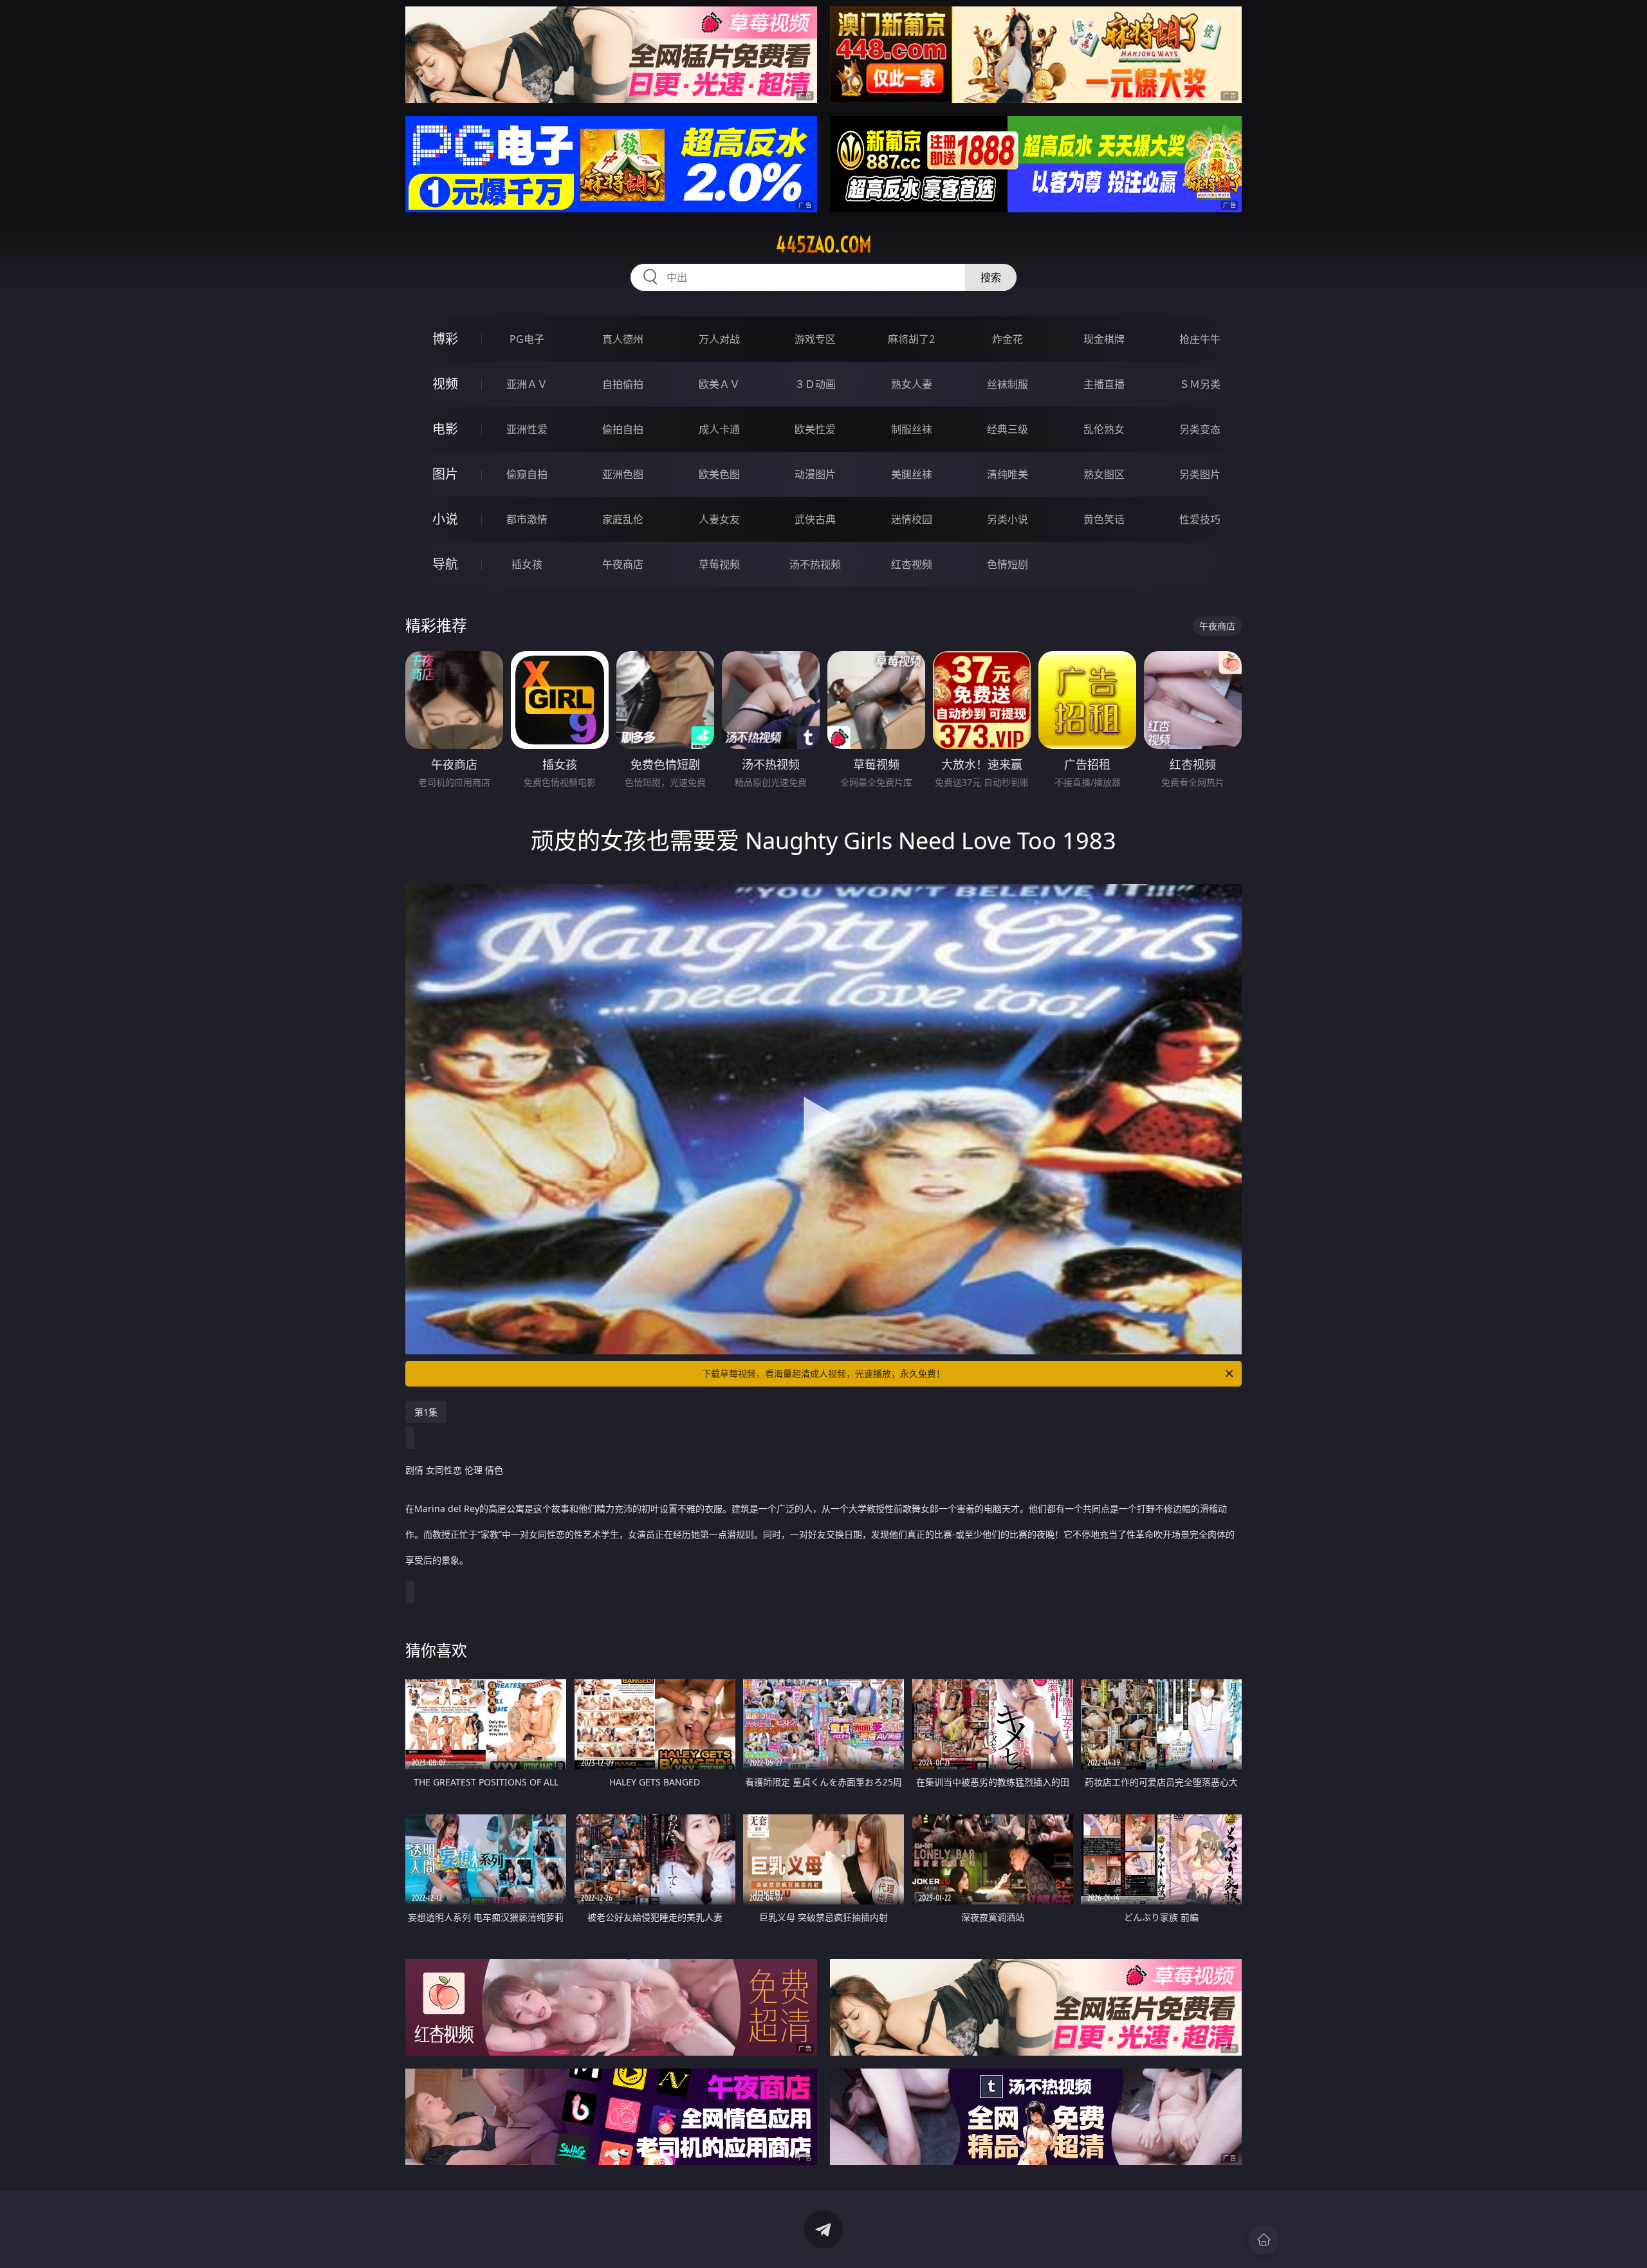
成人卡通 (719, 429)
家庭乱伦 (623, 519)
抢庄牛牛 (1200, 339)
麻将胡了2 (911, 339)
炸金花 (1008, 339)
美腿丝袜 (912, 474)
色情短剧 (1008, 564)
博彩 (445, 339)
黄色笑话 (1104, 519)
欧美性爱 (815, 429)
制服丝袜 (912, 429)
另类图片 (1200, 474)
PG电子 (527, 339)
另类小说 (1008, 519)
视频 (445, 384)
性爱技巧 (1200, 519)
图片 (445, 474)
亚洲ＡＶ (527, 384)
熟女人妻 (912, 384)
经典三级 (1008, 429)
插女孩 (527, 564)
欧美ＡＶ (719, 384)
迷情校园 (912, 519)
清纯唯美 (1008, 474)
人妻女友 (719, 519)
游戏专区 (815, 339)
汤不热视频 (815, 564)
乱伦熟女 (1104, 429)
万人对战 (719, 339)
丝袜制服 (1008, 384)
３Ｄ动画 (815, 384)
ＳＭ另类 (1200, 384)
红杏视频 (912, 564)
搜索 (991, 277)
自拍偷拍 (623, 384)
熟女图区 (1104, 474)
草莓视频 (719, 564)
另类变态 (1200, 429)
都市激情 (527, 519)
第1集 (426, 1412)
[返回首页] (1264, 2240)
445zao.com (824, 244)
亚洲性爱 (527, 429)
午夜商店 (623, 564)
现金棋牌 (1104, 339)
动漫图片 (815, 474)
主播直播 (1104, 384)
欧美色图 (719, 474)
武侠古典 (815, 519)
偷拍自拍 (623, 429)
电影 (445, 429)
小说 (445, 519)
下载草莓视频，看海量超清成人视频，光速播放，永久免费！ (823, 1373)
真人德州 (623, 339)
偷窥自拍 (527, 474)
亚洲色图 (623, 474)
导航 (445, 564)
